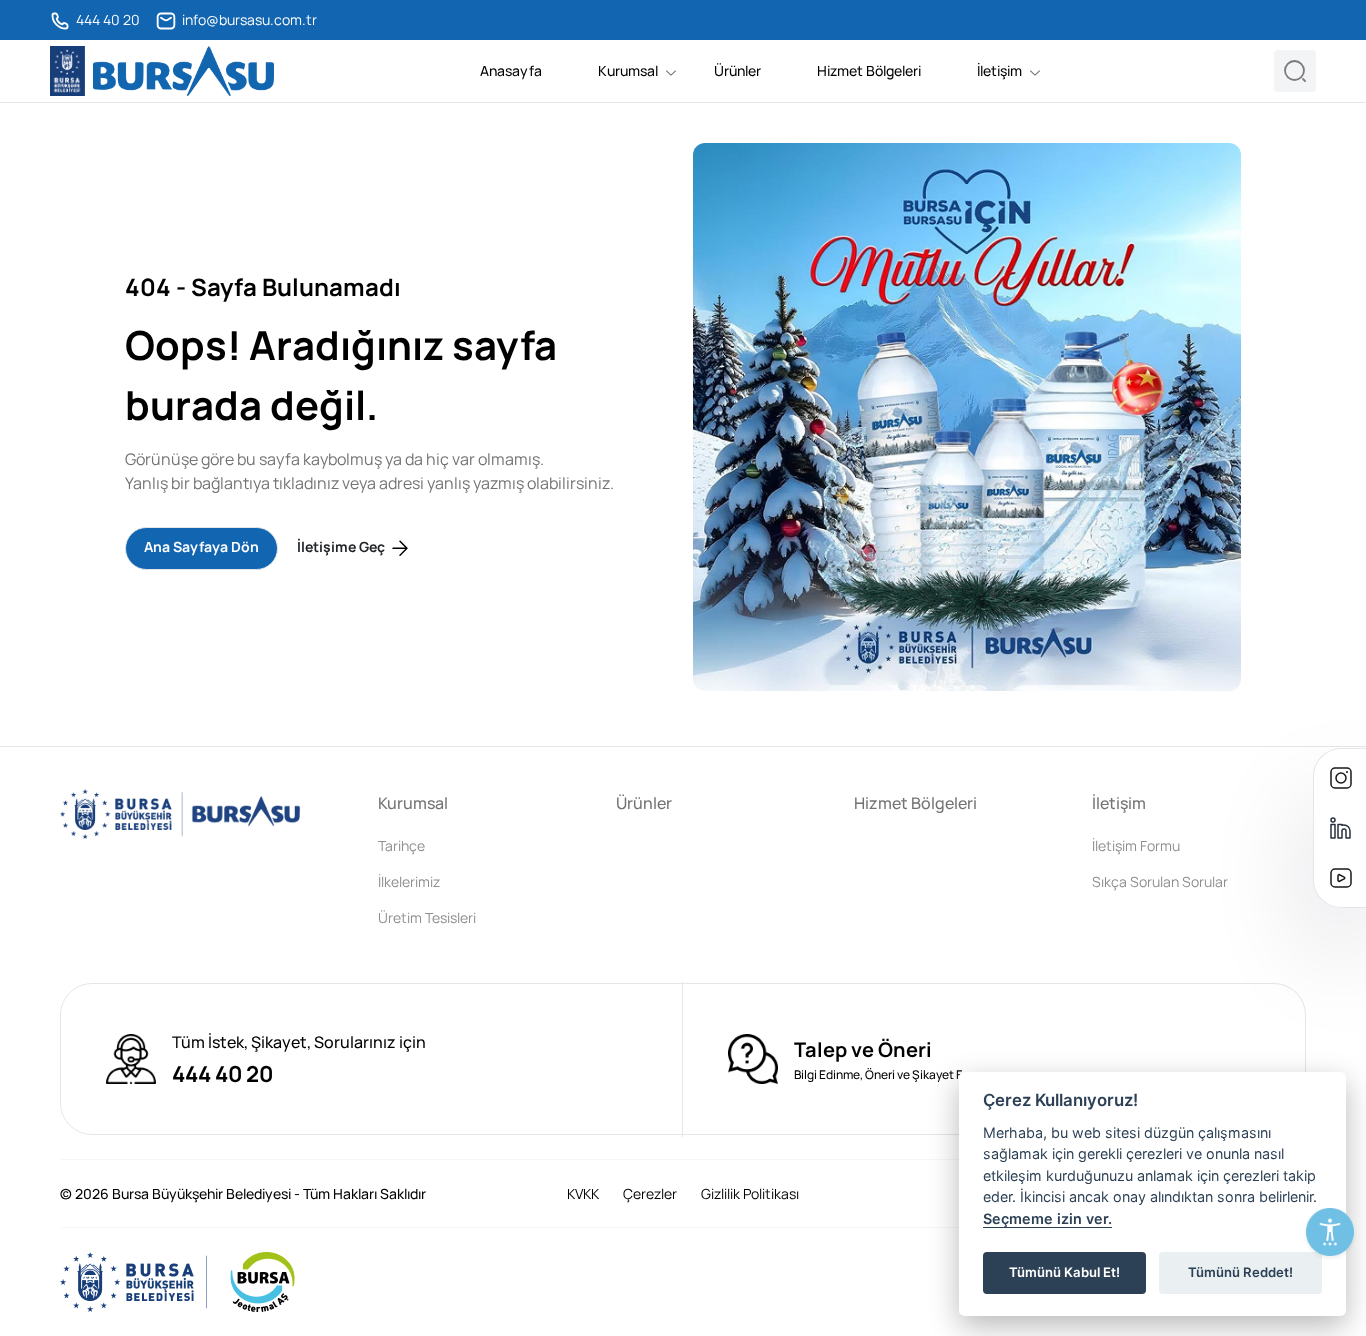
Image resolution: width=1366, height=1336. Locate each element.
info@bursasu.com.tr (248, 19)
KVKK (583, 1193)
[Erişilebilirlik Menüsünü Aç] (1330, 1232)
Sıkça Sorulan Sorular (1160, 881)
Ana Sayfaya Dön (201, 546)
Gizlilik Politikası (750, 1193)
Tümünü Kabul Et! (1064, 1272)
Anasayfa (511, 70)
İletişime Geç (342, 546)
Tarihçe (401, 845)
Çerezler (650, 1193)
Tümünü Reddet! (1240, 1272)
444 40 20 (106, 19)
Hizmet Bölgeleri (869, 70)
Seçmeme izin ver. (1047, 1218)
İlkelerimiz (409, 881)
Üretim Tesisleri (427, 917)
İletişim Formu (1136, 845)
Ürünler (737, 70)
